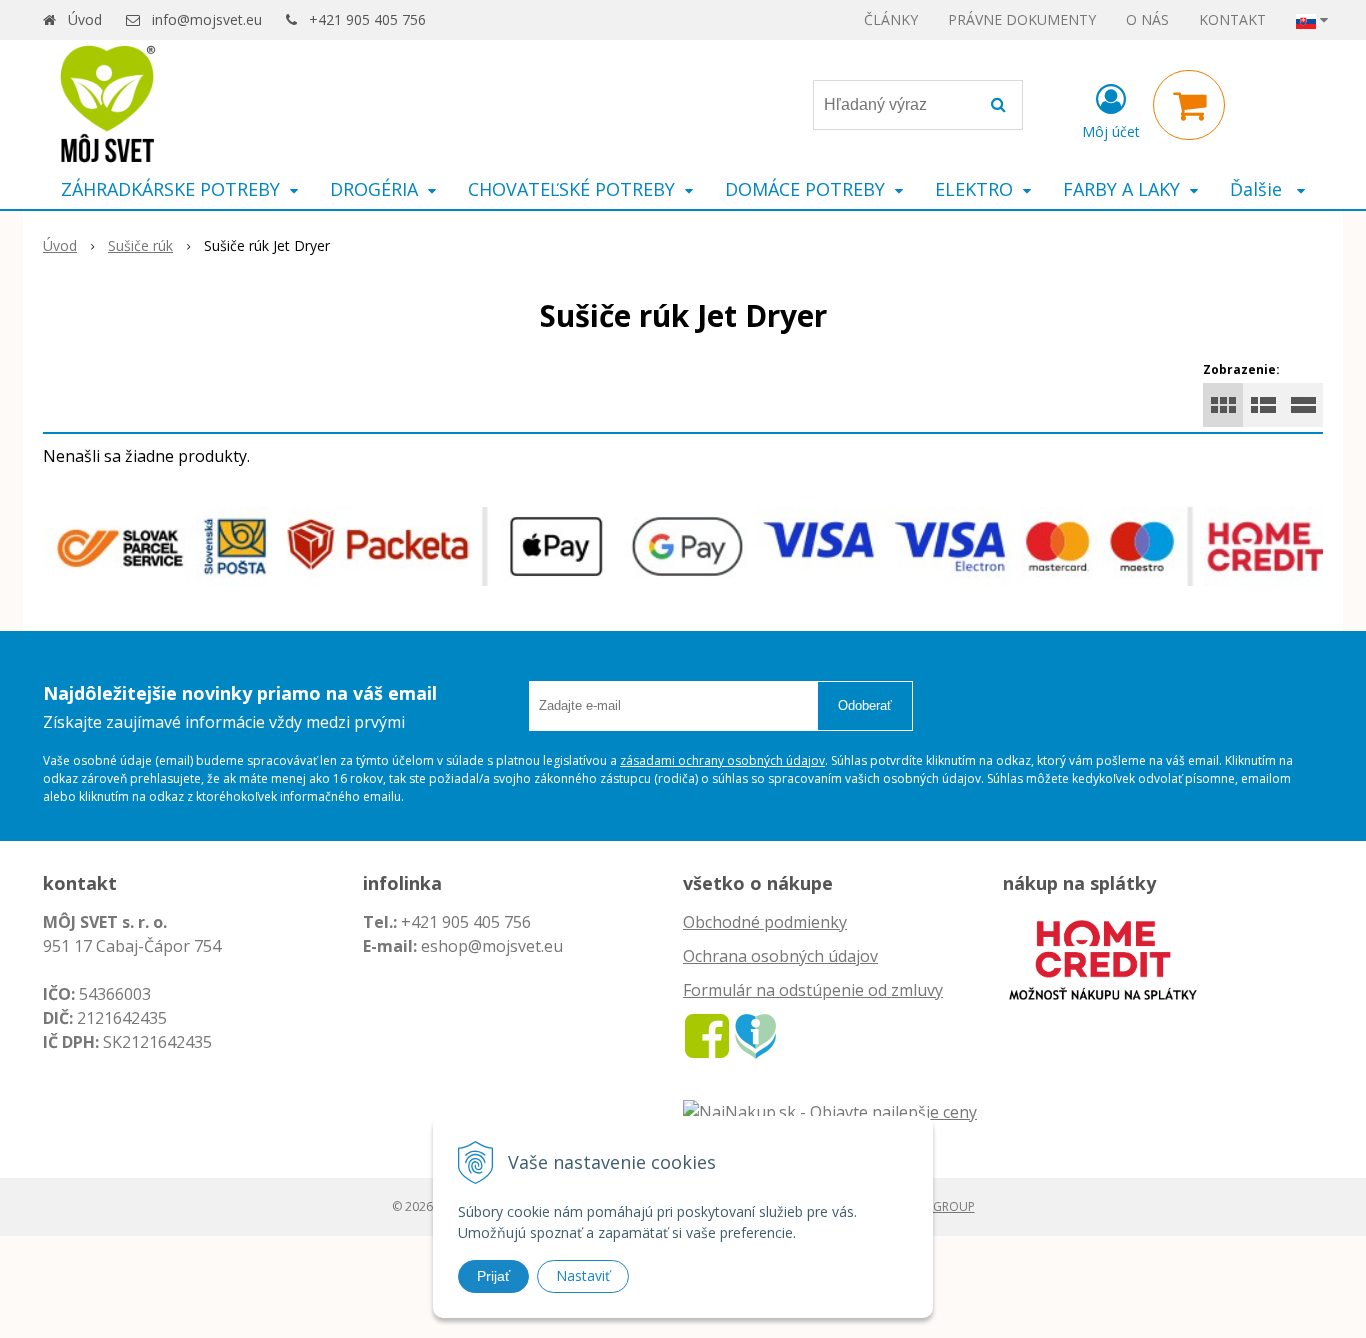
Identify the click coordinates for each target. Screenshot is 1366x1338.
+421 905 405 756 (367, 19)
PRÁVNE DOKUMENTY (1022, 19)
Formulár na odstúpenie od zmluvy (813, 990)
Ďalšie (1258, 189)
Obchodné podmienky (765, 922)
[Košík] (1189, 105)
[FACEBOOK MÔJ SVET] (707, 1035)
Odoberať (865, 705)
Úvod (85, 19)
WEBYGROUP (938, 1206)
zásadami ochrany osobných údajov (722, 760)
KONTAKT (1232, 19)
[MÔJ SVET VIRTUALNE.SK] (755, 1035)
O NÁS (1147, 19)
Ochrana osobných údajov (780, 956)
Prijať (493, 1276)
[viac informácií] (1103, 958)
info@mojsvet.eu (207, 19)
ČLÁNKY (891, 19)
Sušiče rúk (140, 245)
